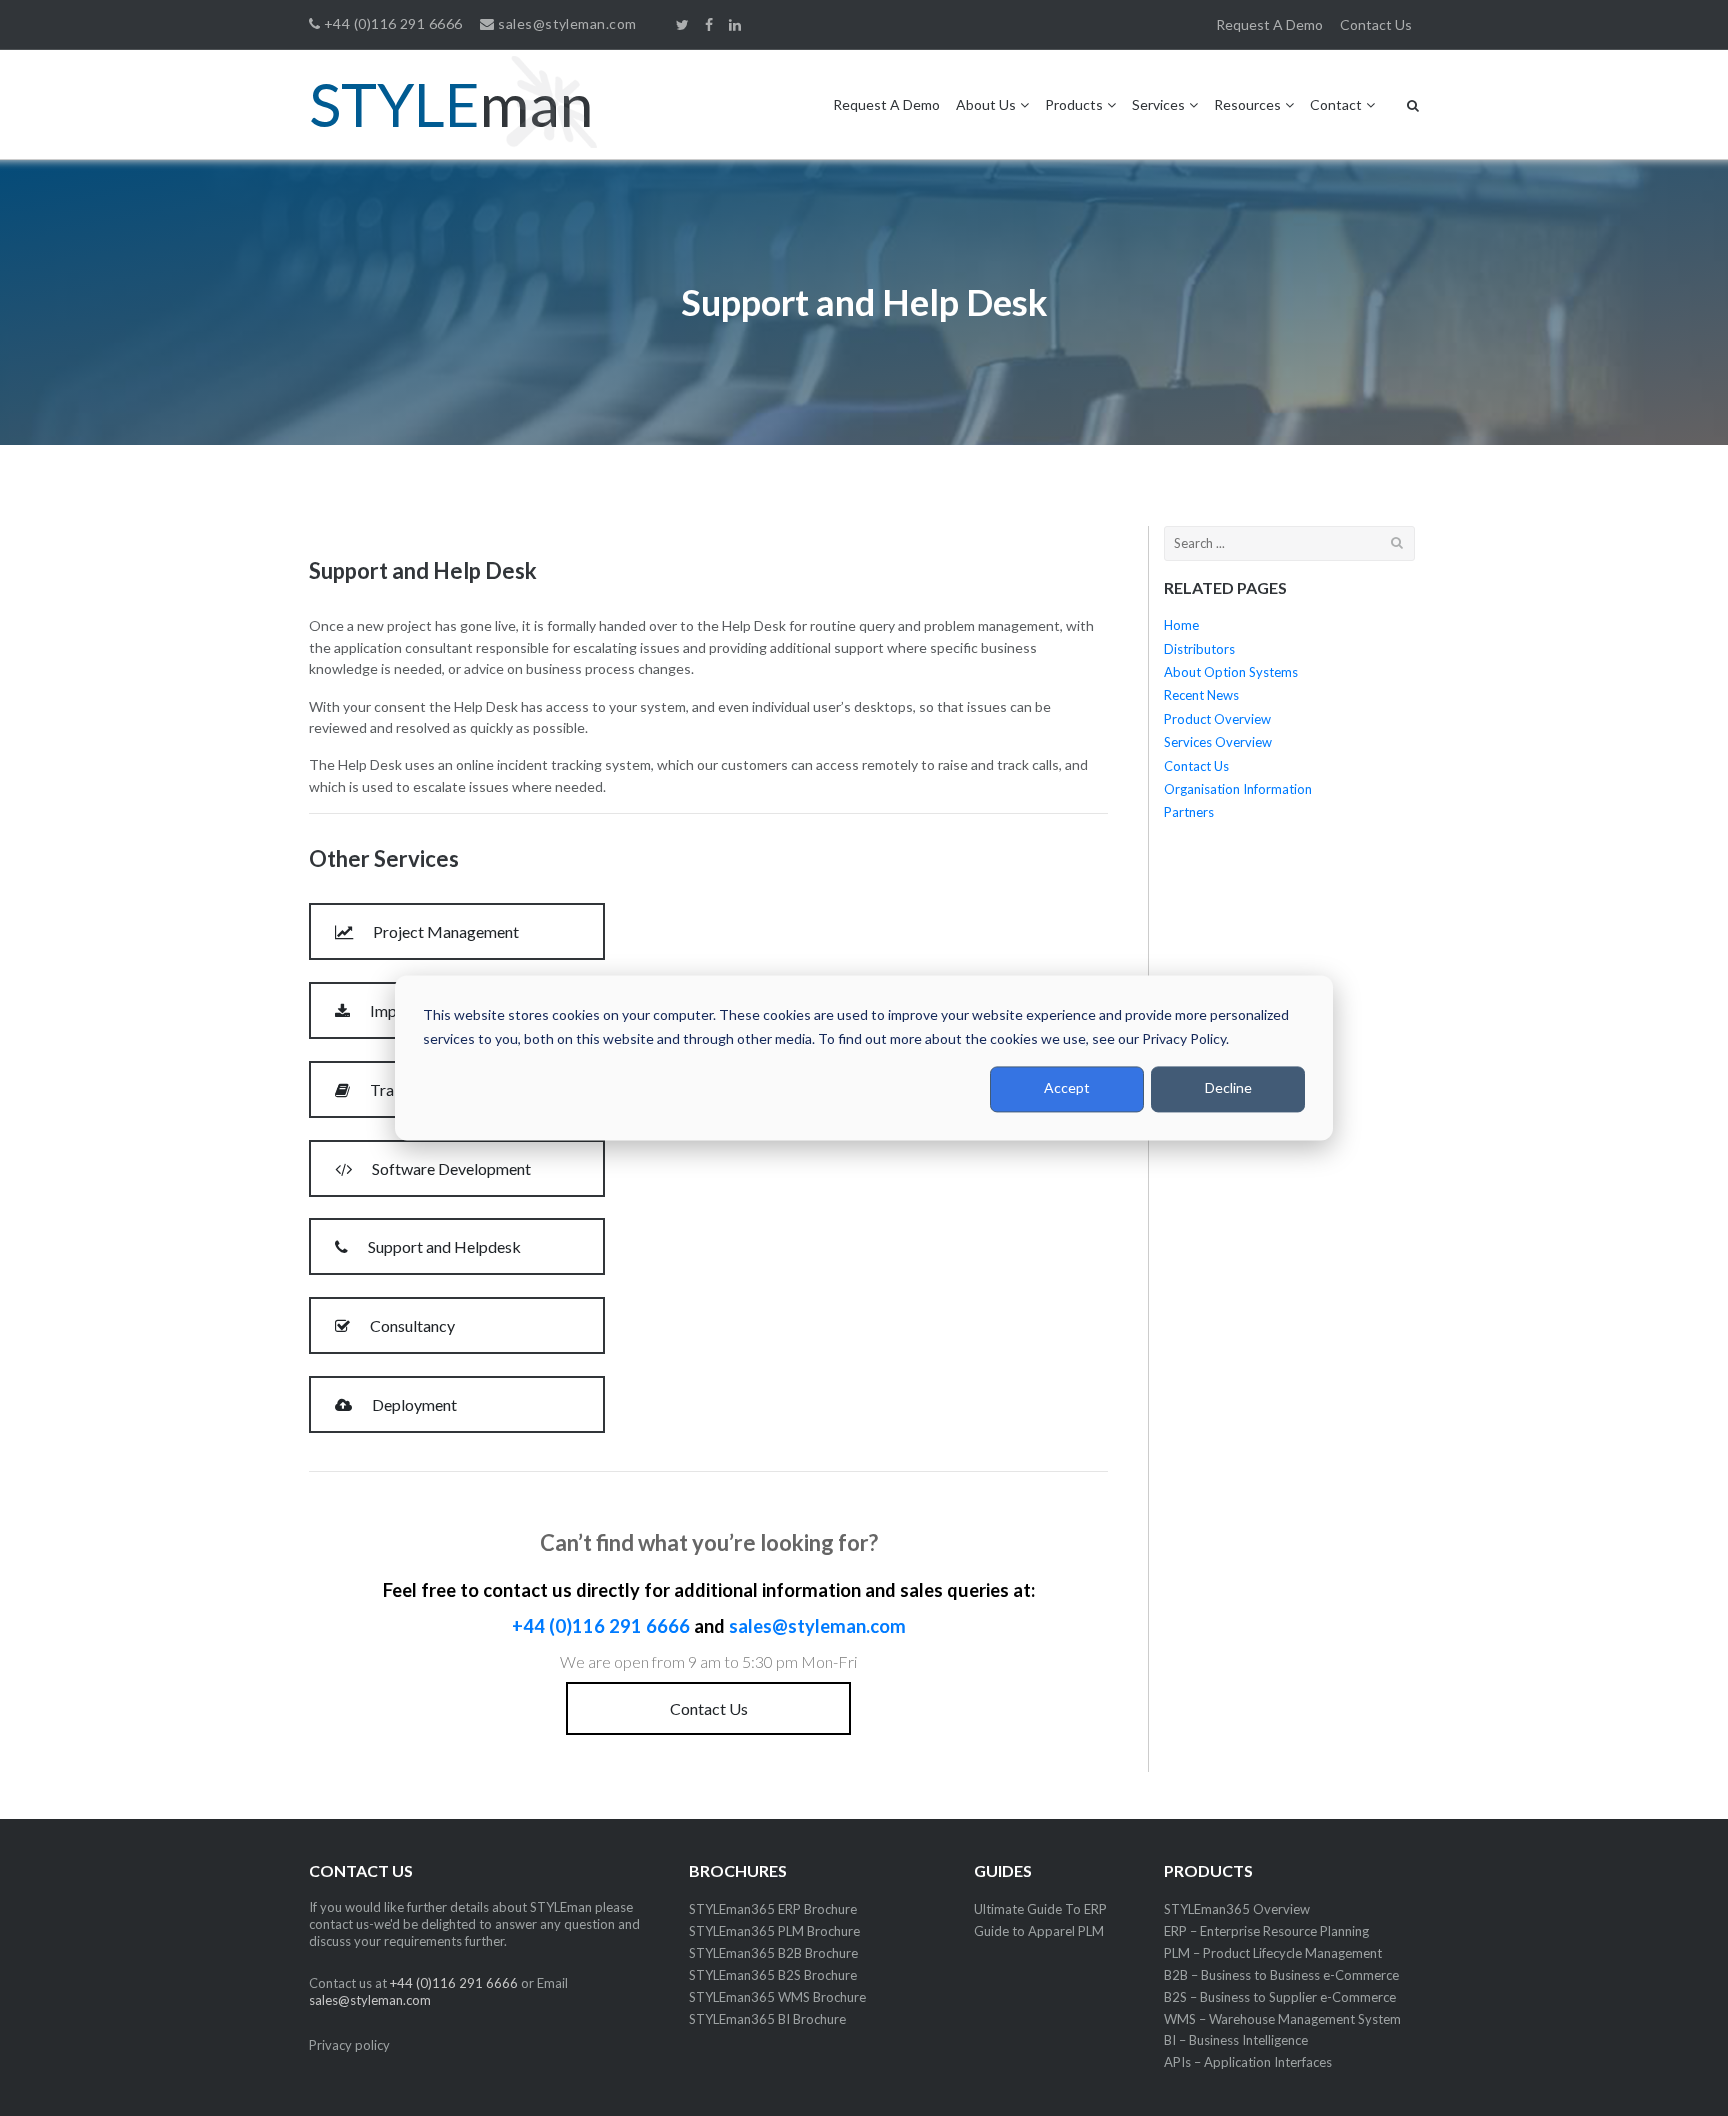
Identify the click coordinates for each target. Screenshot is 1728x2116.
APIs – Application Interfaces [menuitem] (1248, 2062)
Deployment (413, 1404)
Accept (1067, 1088)
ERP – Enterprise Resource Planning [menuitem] (1266, 1931)
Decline (1228, 1088)
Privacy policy (349, 2045)
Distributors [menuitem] (1199, 649)
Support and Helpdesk (443, 1246)
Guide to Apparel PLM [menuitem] (1039, 1931)
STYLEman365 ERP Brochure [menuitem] (773, 1909)
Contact (1336, 104)
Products (1074, 104)
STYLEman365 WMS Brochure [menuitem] (777, 1997)
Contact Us (709, 1708)
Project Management (444, 931)
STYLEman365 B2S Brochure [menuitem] (773, 1975)
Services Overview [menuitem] (1218, 742)
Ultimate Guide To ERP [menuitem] (1040, 1909)
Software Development (450, 1168)
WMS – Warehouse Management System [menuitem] (1282, 2019)
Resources (1247, 104)
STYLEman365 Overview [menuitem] (1237, 1909)
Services (1158, 104)
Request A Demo (886, 104)
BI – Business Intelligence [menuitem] (1236, 2040)
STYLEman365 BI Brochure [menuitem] (767, 2019)
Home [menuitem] (1181, 625)
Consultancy (411, 1325)
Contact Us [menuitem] (1376, 24)
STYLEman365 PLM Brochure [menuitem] (774, 1931)
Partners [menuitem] (1189, 812)
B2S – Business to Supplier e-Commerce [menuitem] (1280, 1997)
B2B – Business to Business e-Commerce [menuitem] (1281, 1975)
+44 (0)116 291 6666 (391, 23)
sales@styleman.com (565, 23)
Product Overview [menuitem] (1217, 719)
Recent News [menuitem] (1201, 695)
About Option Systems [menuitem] (1231, 672)
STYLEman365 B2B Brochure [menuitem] (773, 1953)
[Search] (1397, 542)
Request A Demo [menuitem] (1269, 24)
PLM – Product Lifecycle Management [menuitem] (1273, 1953)
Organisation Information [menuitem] (1238, 789)
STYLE (451, 104)
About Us (986, 104)
